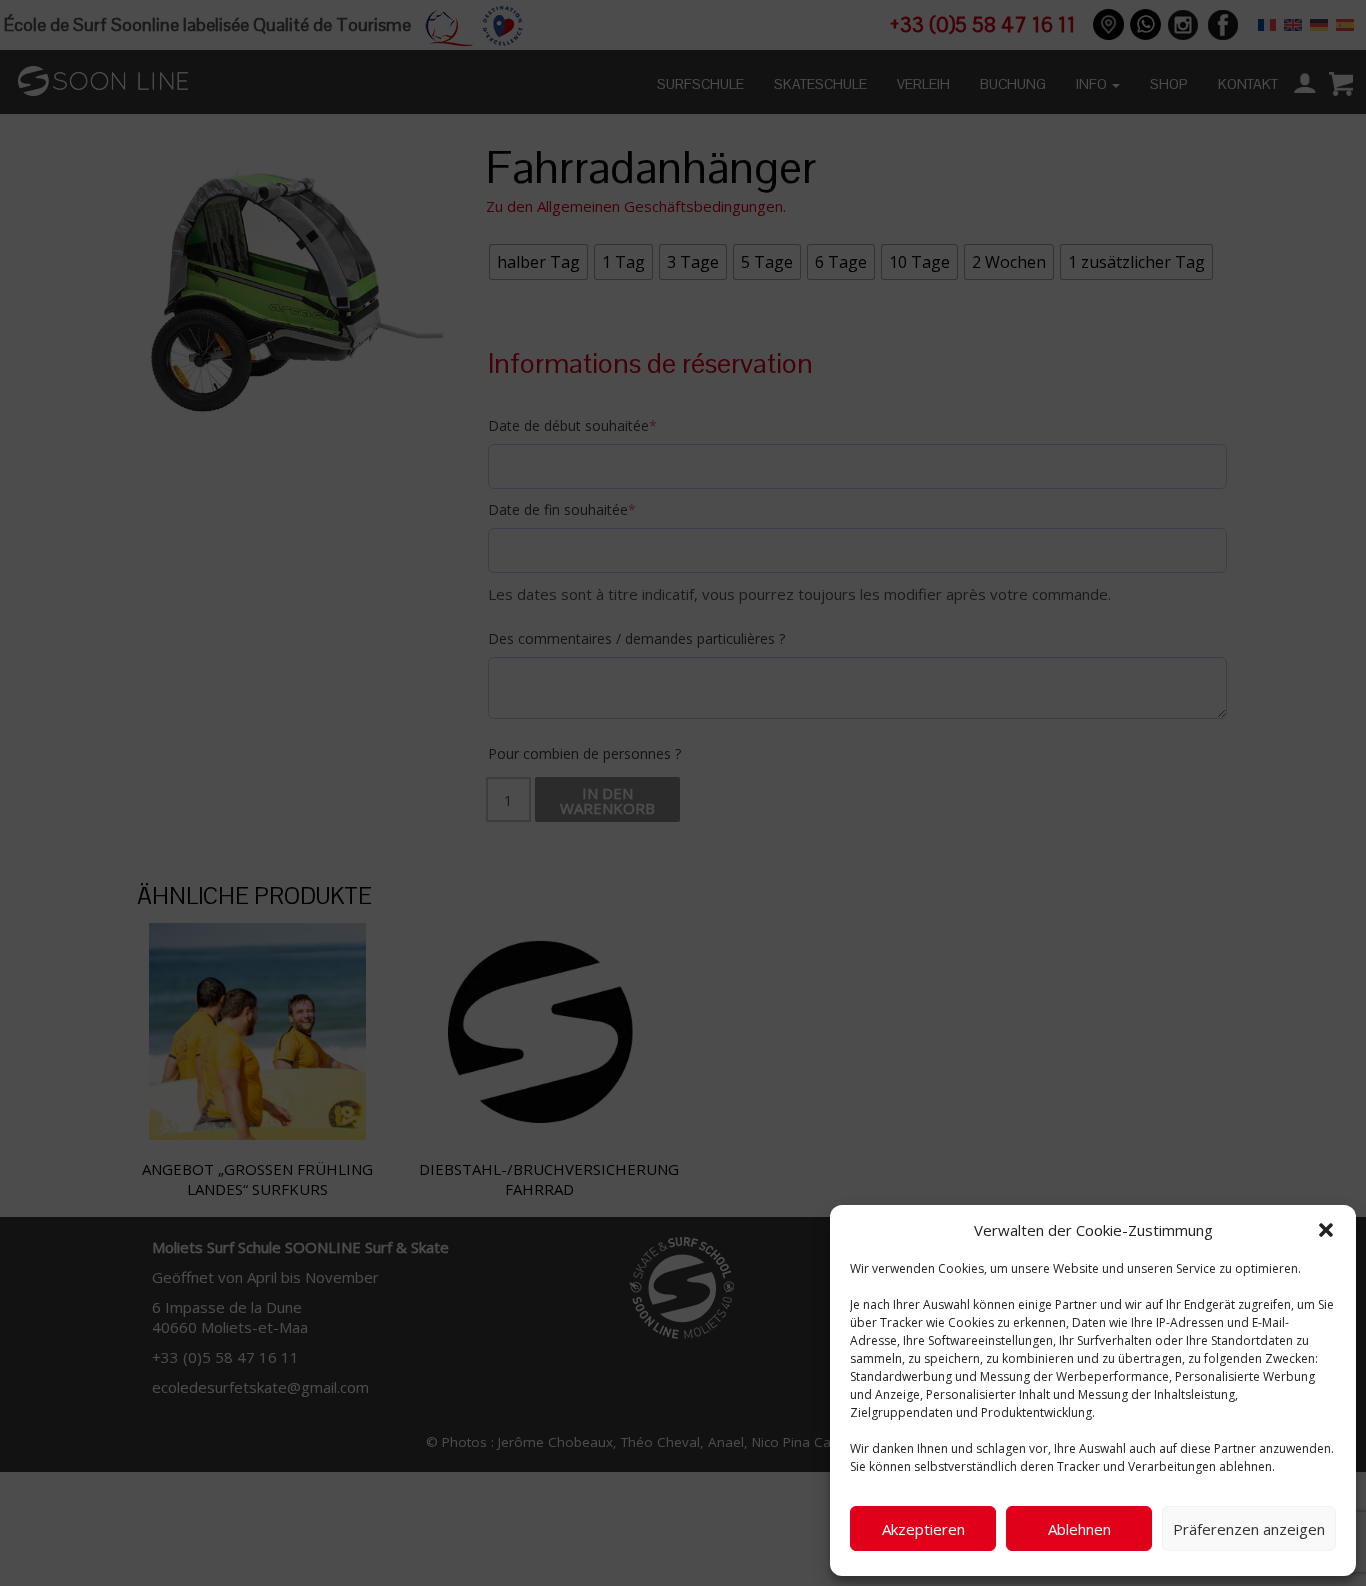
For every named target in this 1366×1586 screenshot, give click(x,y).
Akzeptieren (923, 1529)
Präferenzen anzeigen (1249, 1529)
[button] (1326, 1230)
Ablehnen (1079, 1529)
